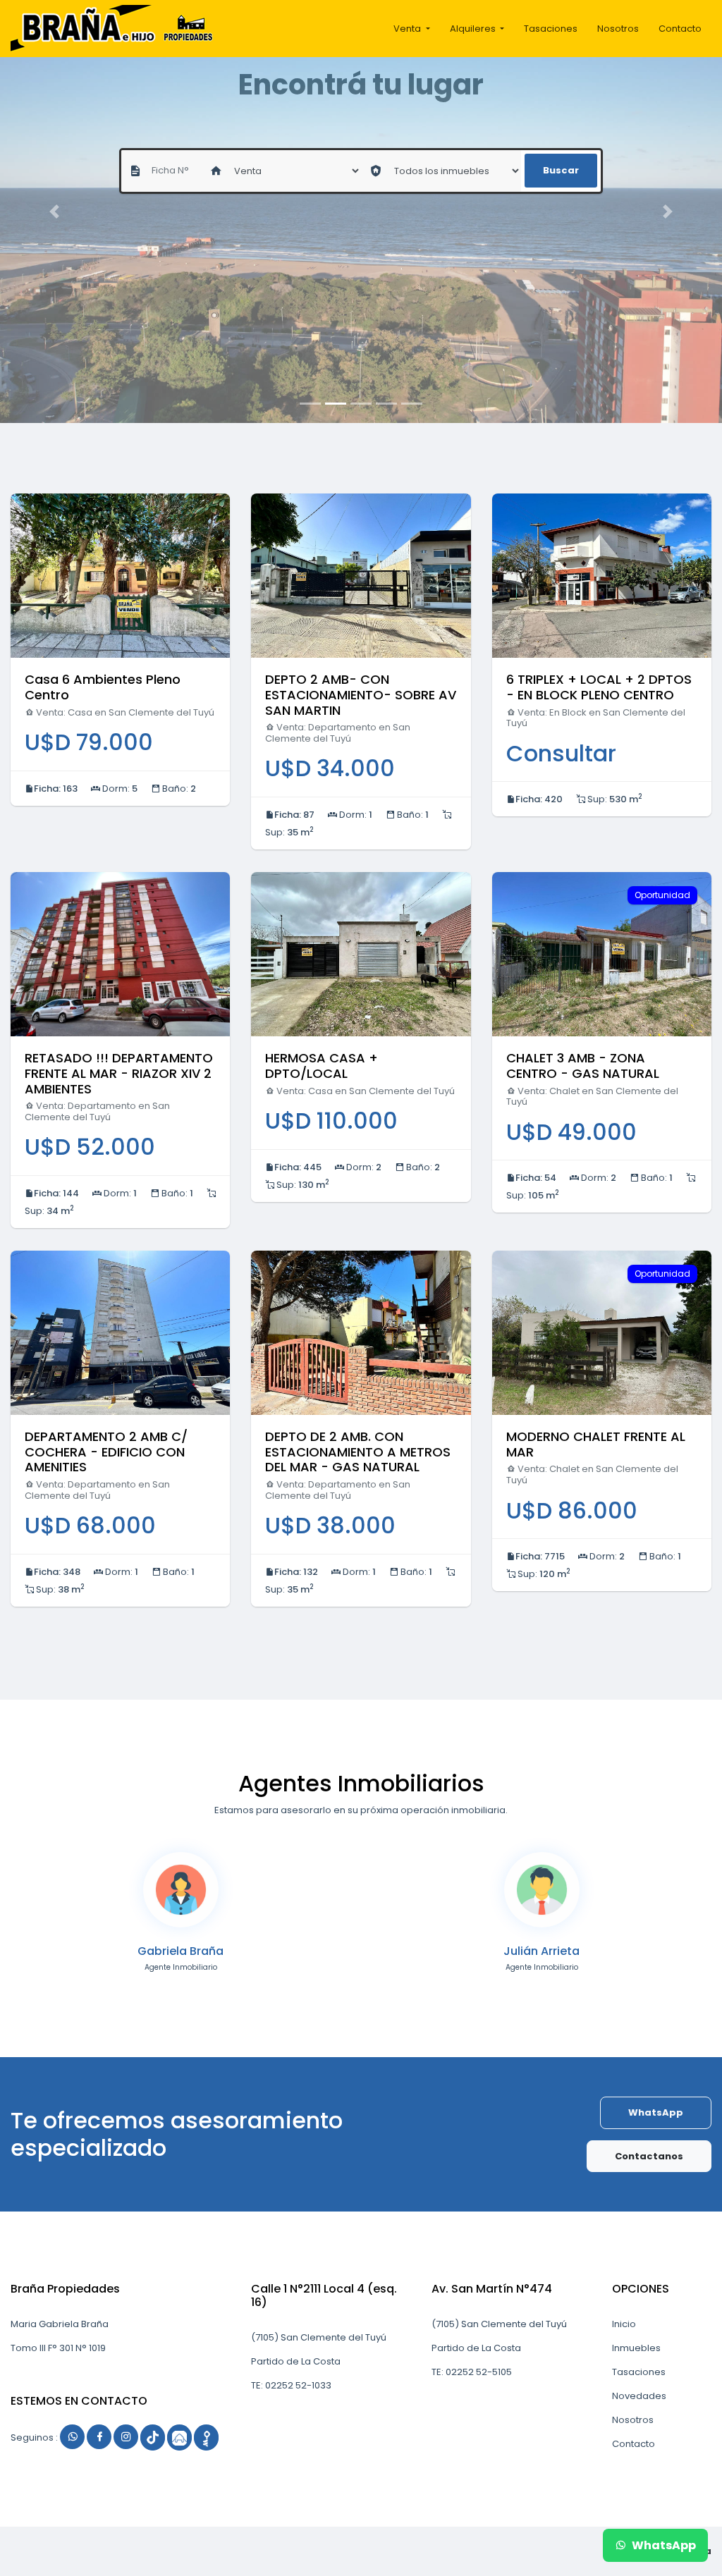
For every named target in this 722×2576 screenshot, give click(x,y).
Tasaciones (551, 29)
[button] (54, 211)
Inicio (624, 2324)
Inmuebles (636, 2348)
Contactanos (649, 2156)
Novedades (639, 2396)
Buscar (561, 170)
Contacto (680, 29)
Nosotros (618, 29)
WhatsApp (656, 2112)
